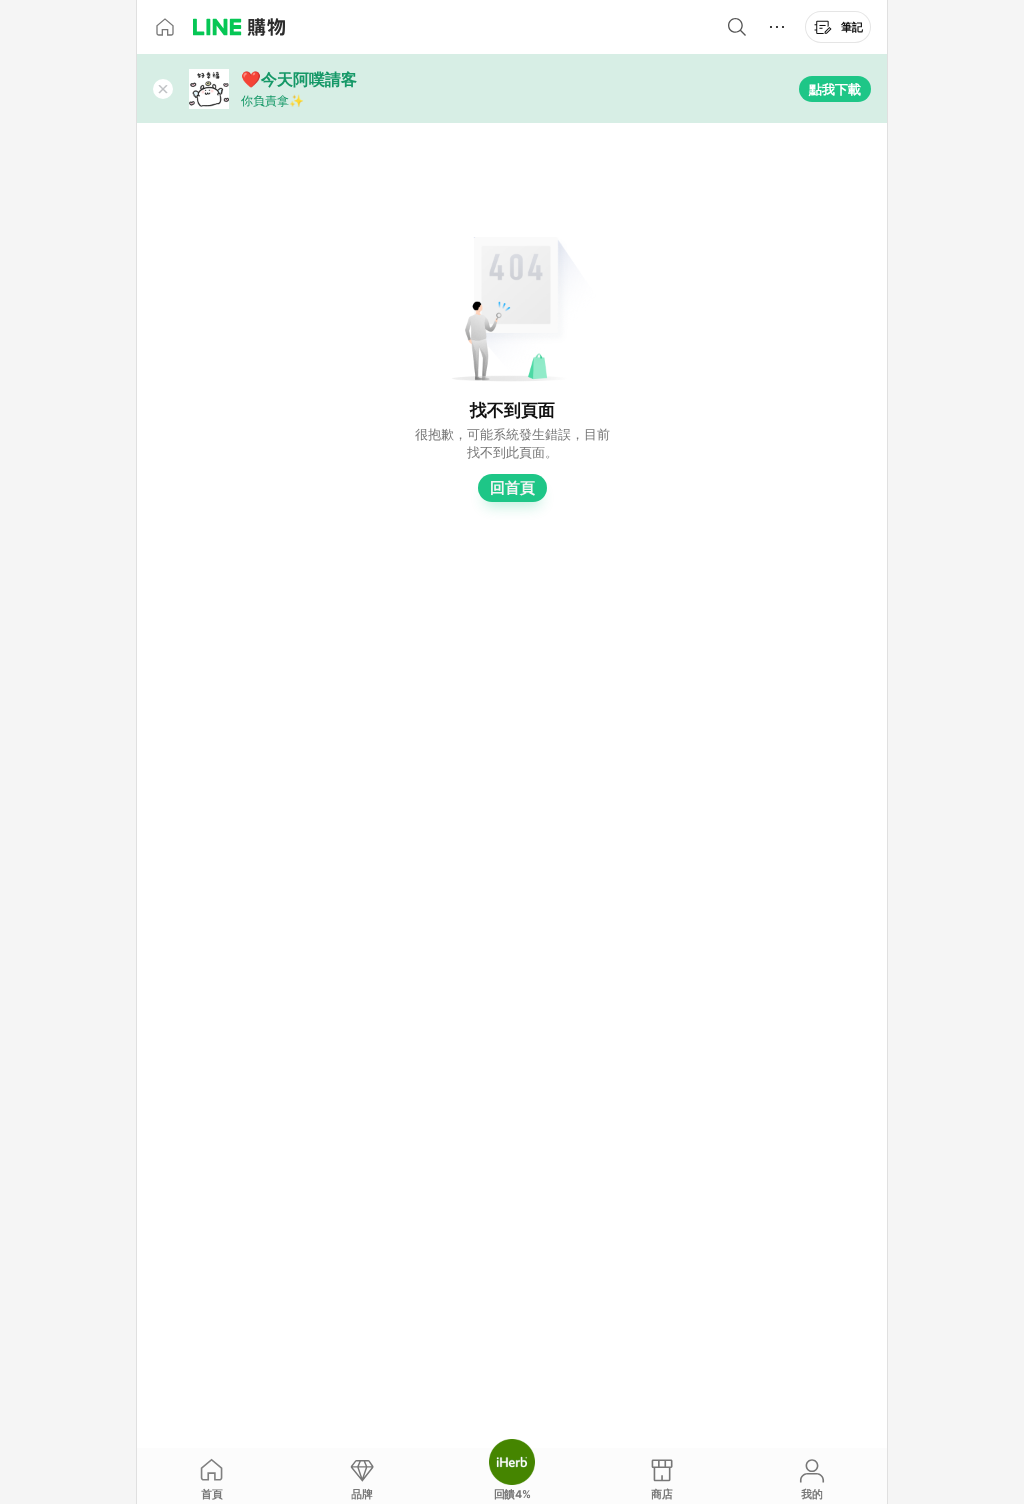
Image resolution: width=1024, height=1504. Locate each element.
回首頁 (512, 487)
